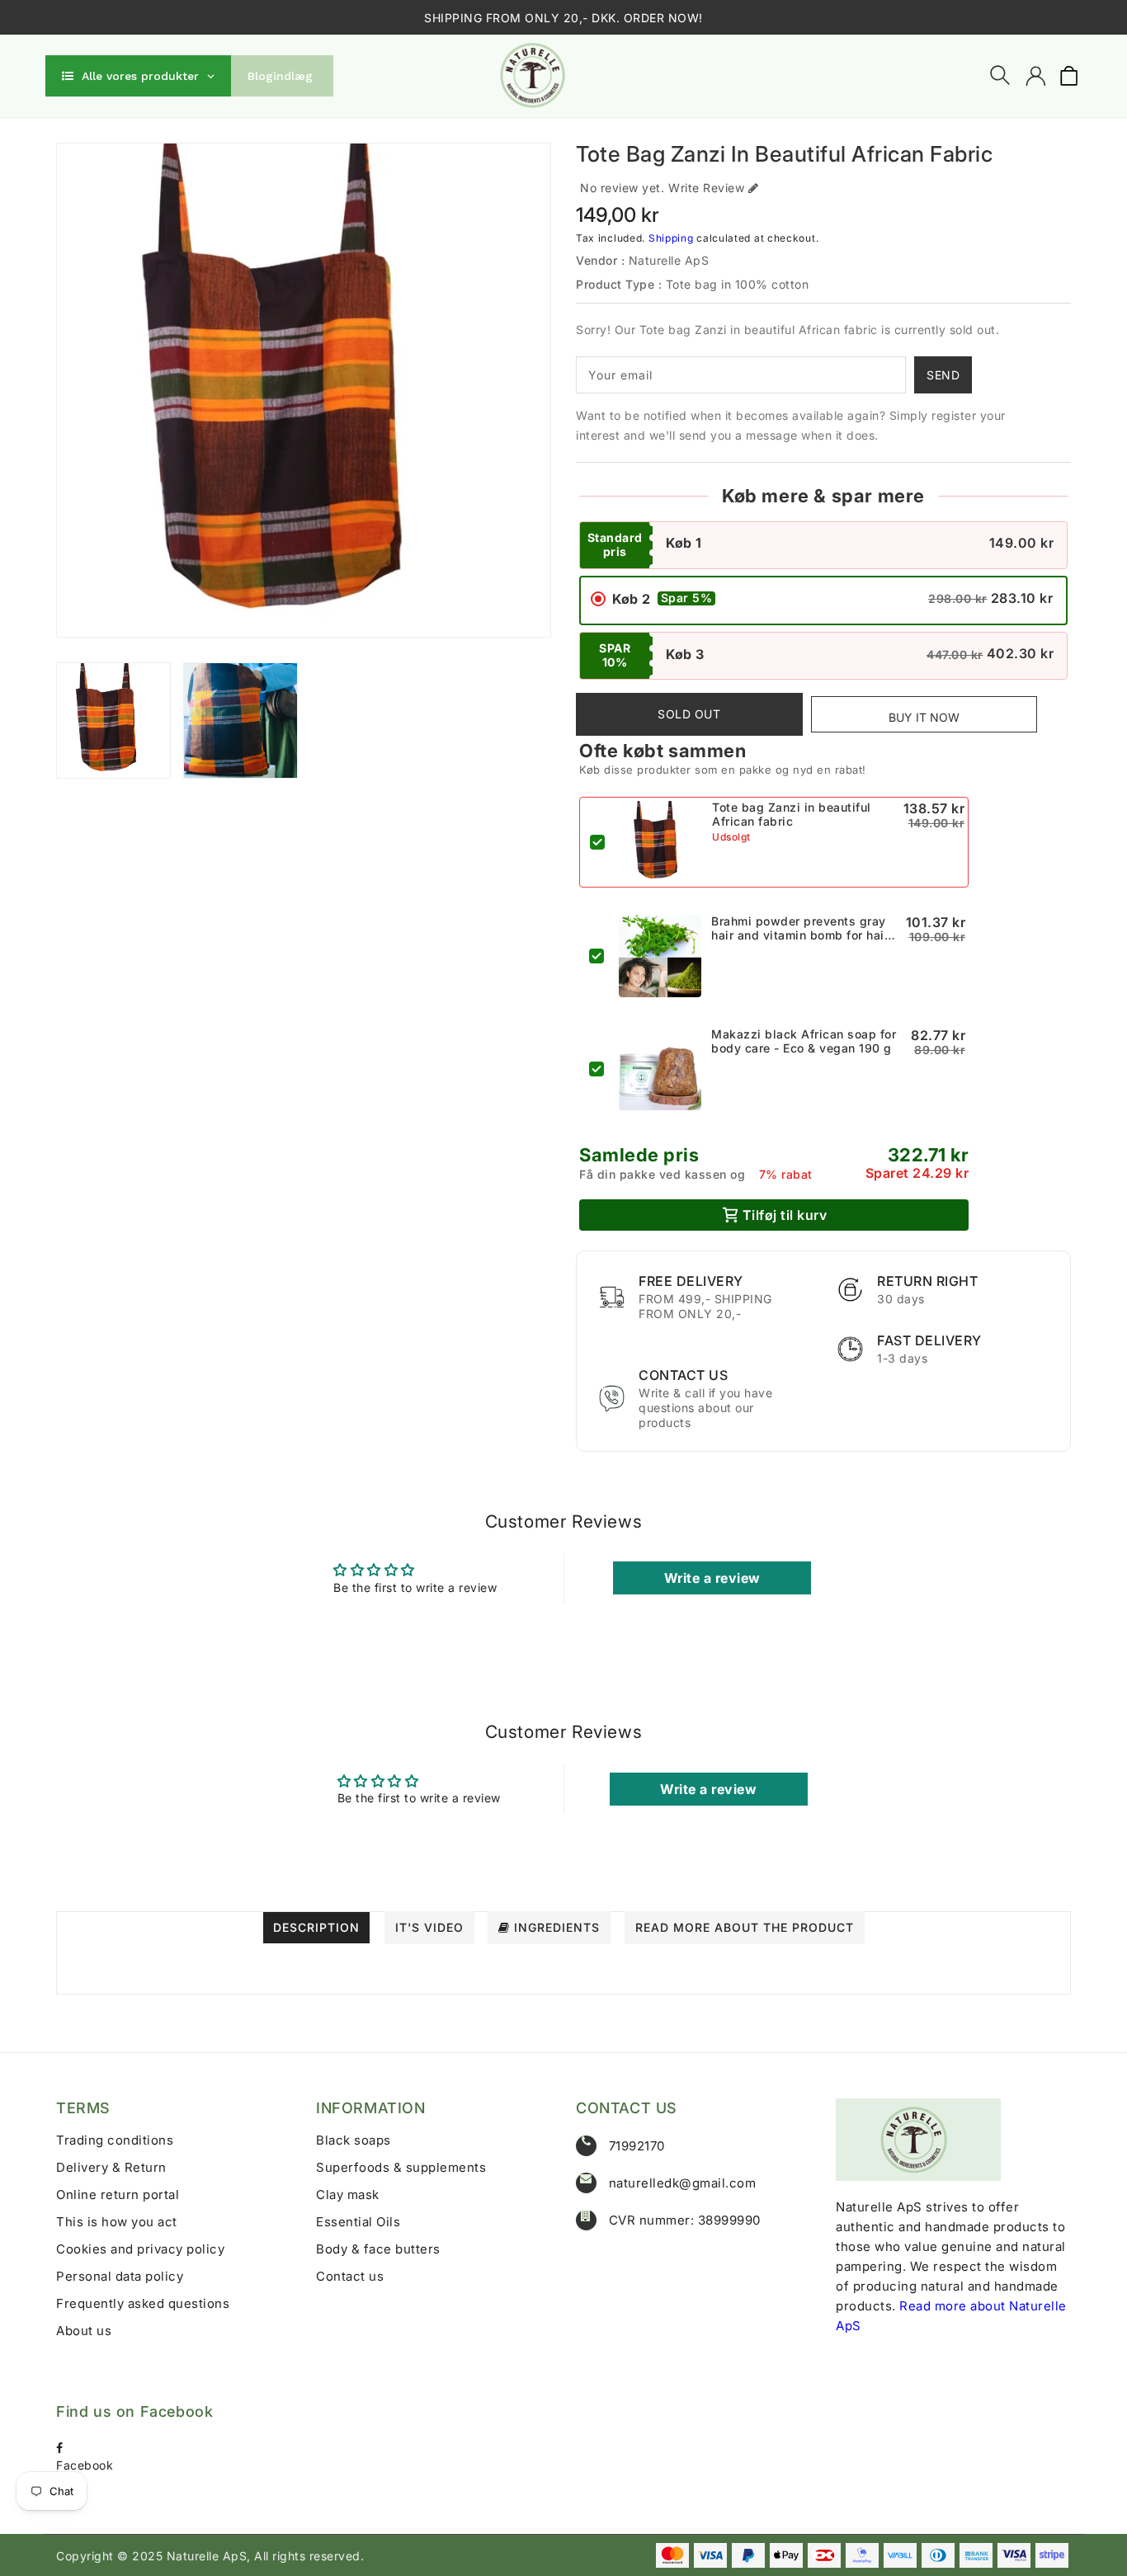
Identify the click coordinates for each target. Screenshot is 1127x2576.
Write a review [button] (712, 1578)
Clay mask (348, 2195)
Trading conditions (115, 2140)
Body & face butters (378, 2249)
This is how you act (117, 2222)
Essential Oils (358, 2222)
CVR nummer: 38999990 (685, 2220)
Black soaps (354, 2140)
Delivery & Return (111, 2167)
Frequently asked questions (143, 2303)
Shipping (671, 238)
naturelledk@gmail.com (683, 2183)
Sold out (689, 714)
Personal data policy (120, 2276)
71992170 (637, 2146)
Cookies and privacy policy (140, 2249)
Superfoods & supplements (401, 2167)
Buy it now (924, 717)
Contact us (350, 2276)
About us (84, 2331)
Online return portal (118, 2195)
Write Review (706, 188)
